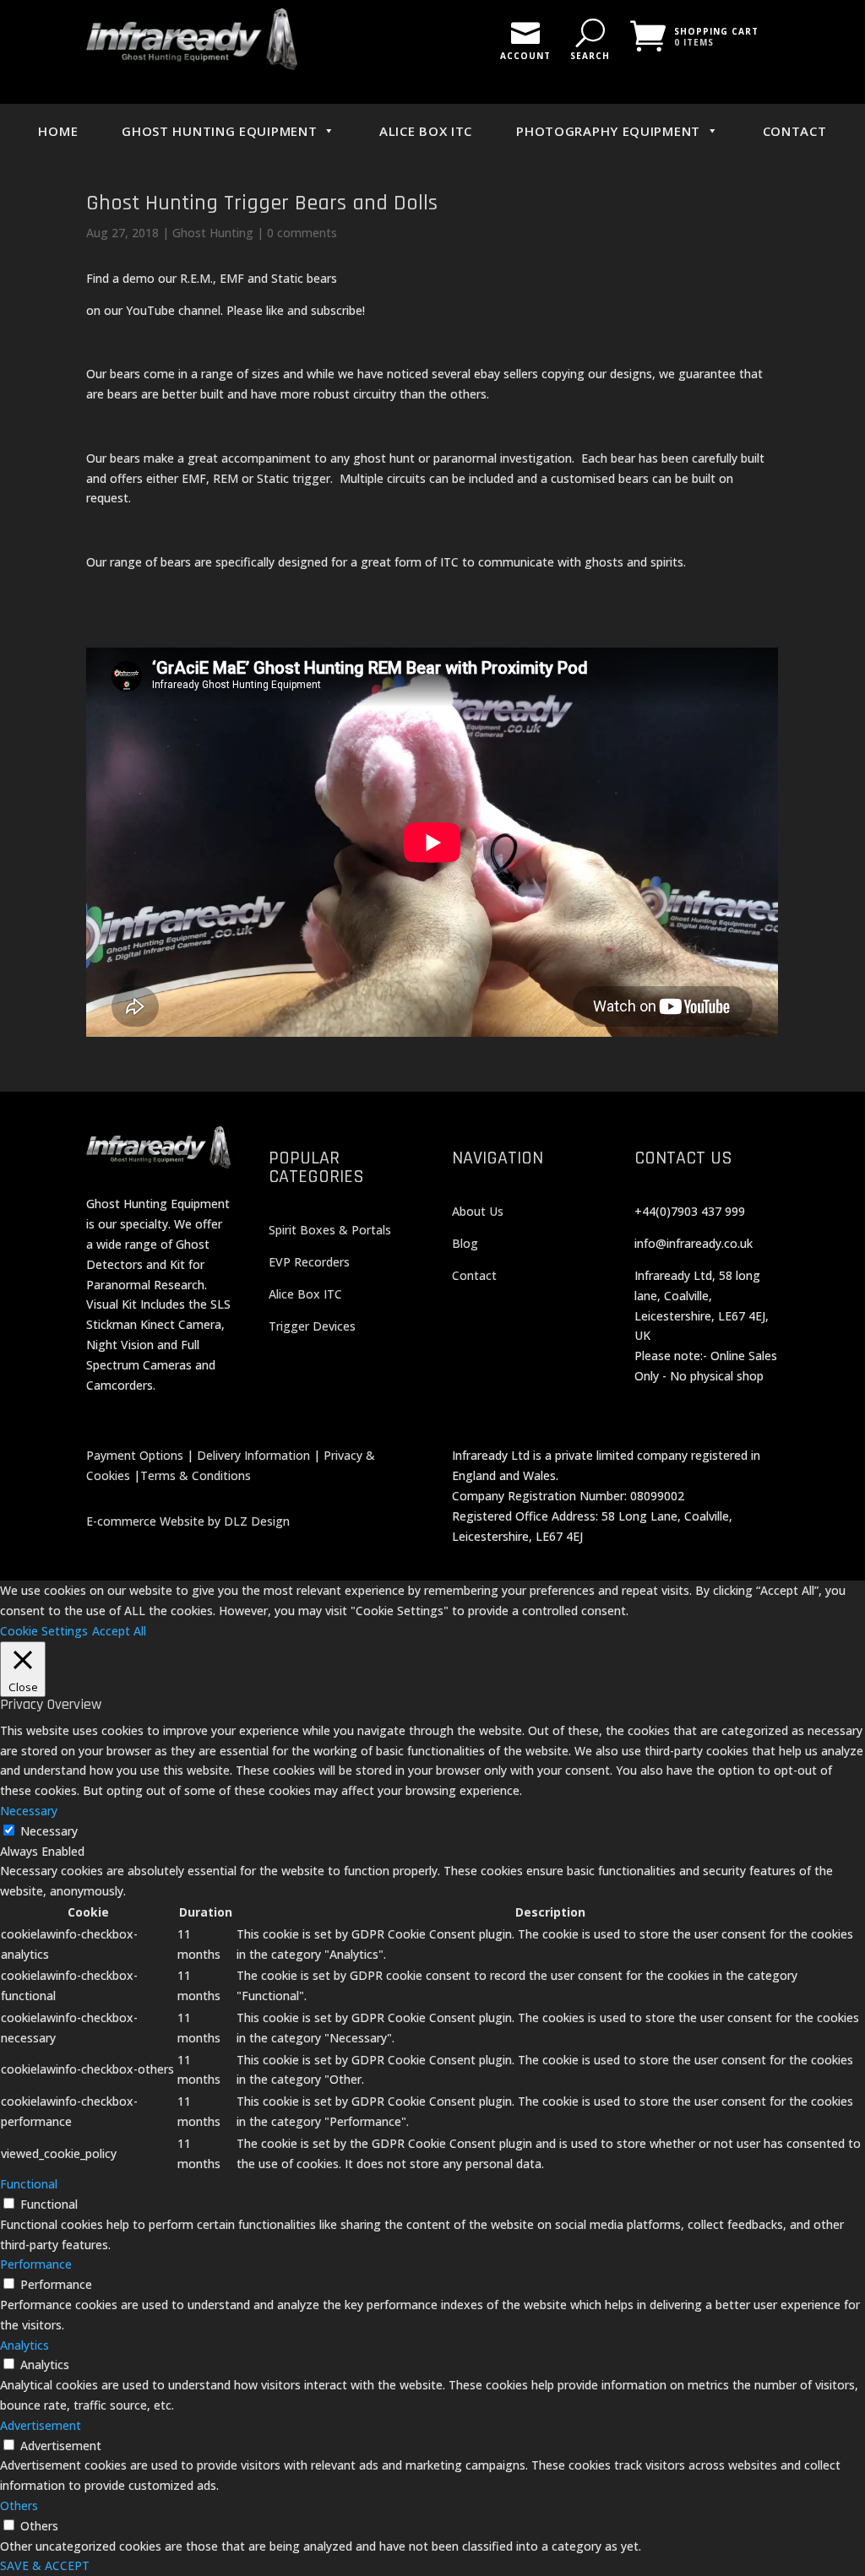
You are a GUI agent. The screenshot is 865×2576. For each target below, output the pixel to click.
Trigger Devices (312, 1326)
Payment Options (135, 1455)
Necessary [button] (29, 1811)
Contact (795, 131)
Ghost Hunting (213, 233)
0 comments (302, 233)
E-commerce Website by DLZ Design (188, 1521)
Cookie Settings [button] (44, 1631)
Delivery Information (253, 1455)
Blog (465, 1243)
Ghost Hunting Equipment (219, 131)
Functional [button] (29, 2184)
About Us (478, 1211)
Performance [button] (36, 2264)
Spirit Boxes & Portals (330, 1230)
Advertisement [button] (41, 2425)
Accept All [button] (119, 1631)
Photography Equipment (608, 131)
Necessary (49, 1831)
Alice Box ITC (426, 131)
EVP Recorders (309, 1262)
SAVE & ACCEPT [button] (45, 2565)
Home (58, 131)
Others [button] (19, 2505)
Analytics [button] (24, 2345)
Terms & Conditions (196, 1475)
